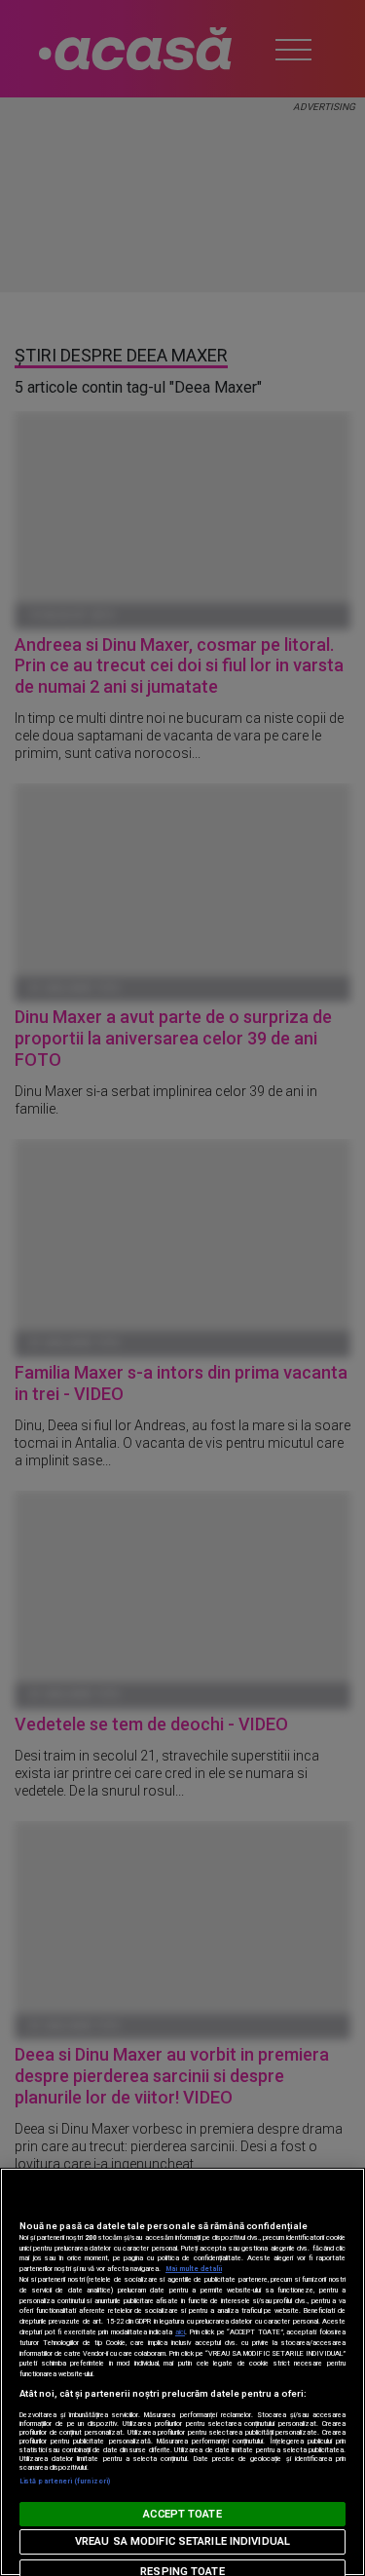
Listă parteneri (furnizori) (65, 2481)
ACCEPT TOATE (182, 2514)
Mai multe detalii (194, 2269)
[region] (182, 2372)
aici (180, 2332)
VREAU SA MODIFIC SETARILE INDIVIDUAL (182, 2541)
